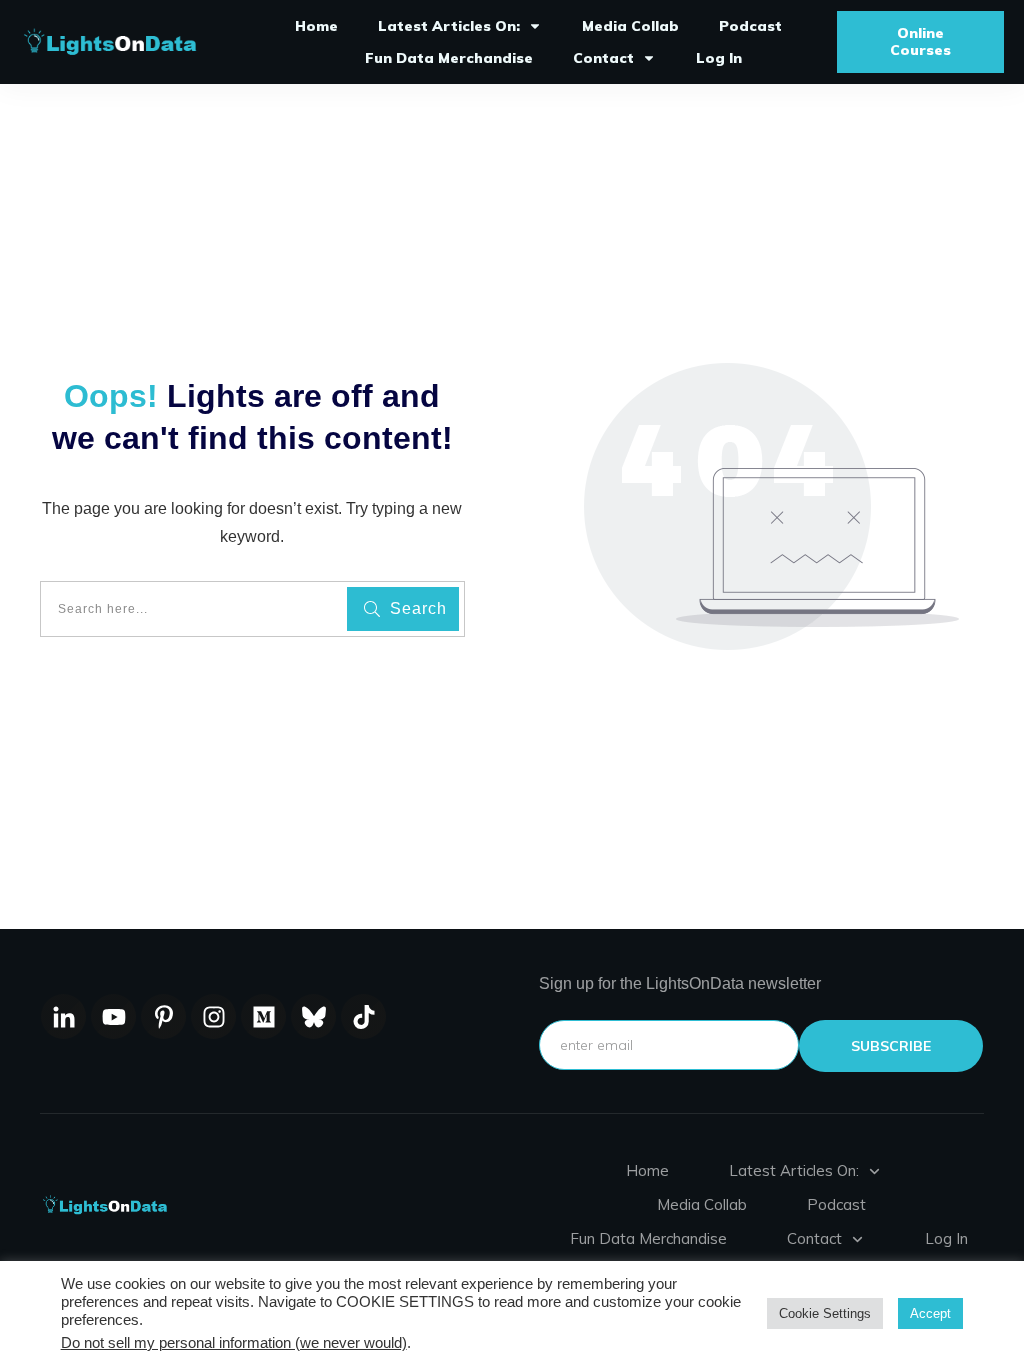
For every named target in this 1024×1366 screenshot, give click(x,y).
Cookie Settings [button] (825, 1313)
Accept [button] (930, 1313)
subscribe (891, 1046)
